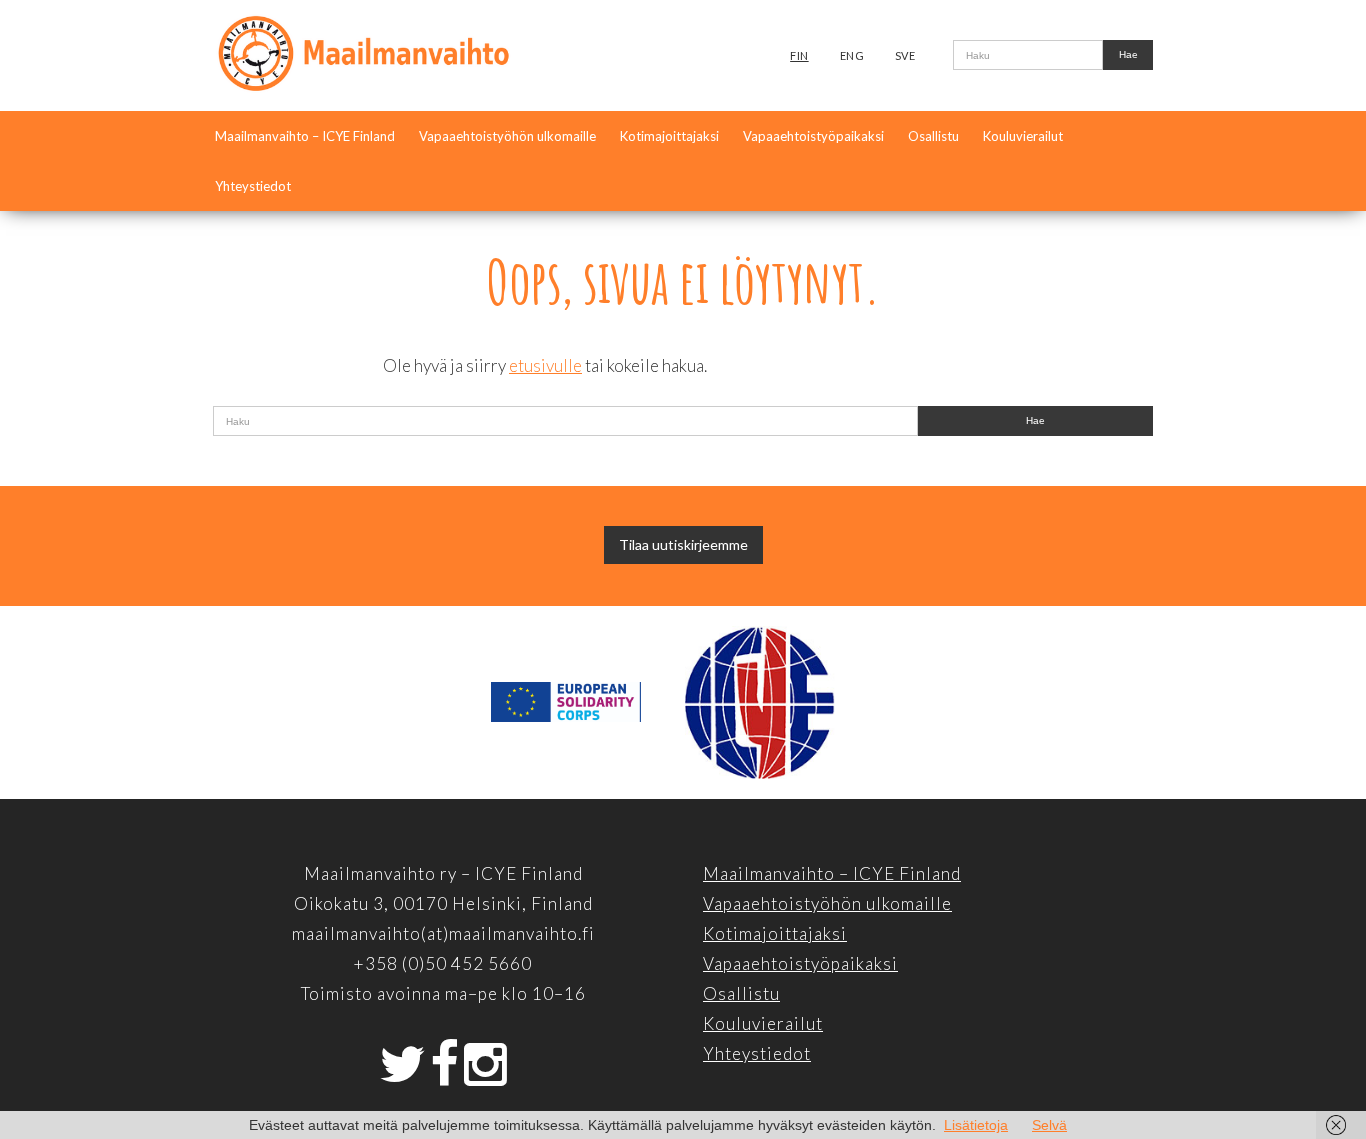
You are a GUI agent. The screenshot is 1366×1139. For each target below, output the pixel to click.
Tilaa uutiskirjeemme (683, 544)
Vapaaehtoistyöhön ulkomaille (507, 136)
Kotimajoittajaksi (669, 136)
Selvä (1049, 1125)
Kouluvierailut (1023, 136)
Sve (905, 55)
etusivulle (545, 365)
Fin (799, 55)
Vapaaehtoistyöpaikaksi (813, 136)
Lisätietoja (976, 1125)
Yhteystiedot (253, 186)
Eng (852, 55)
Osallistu (933, 136)
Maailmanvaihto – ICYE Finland (305, 136)
